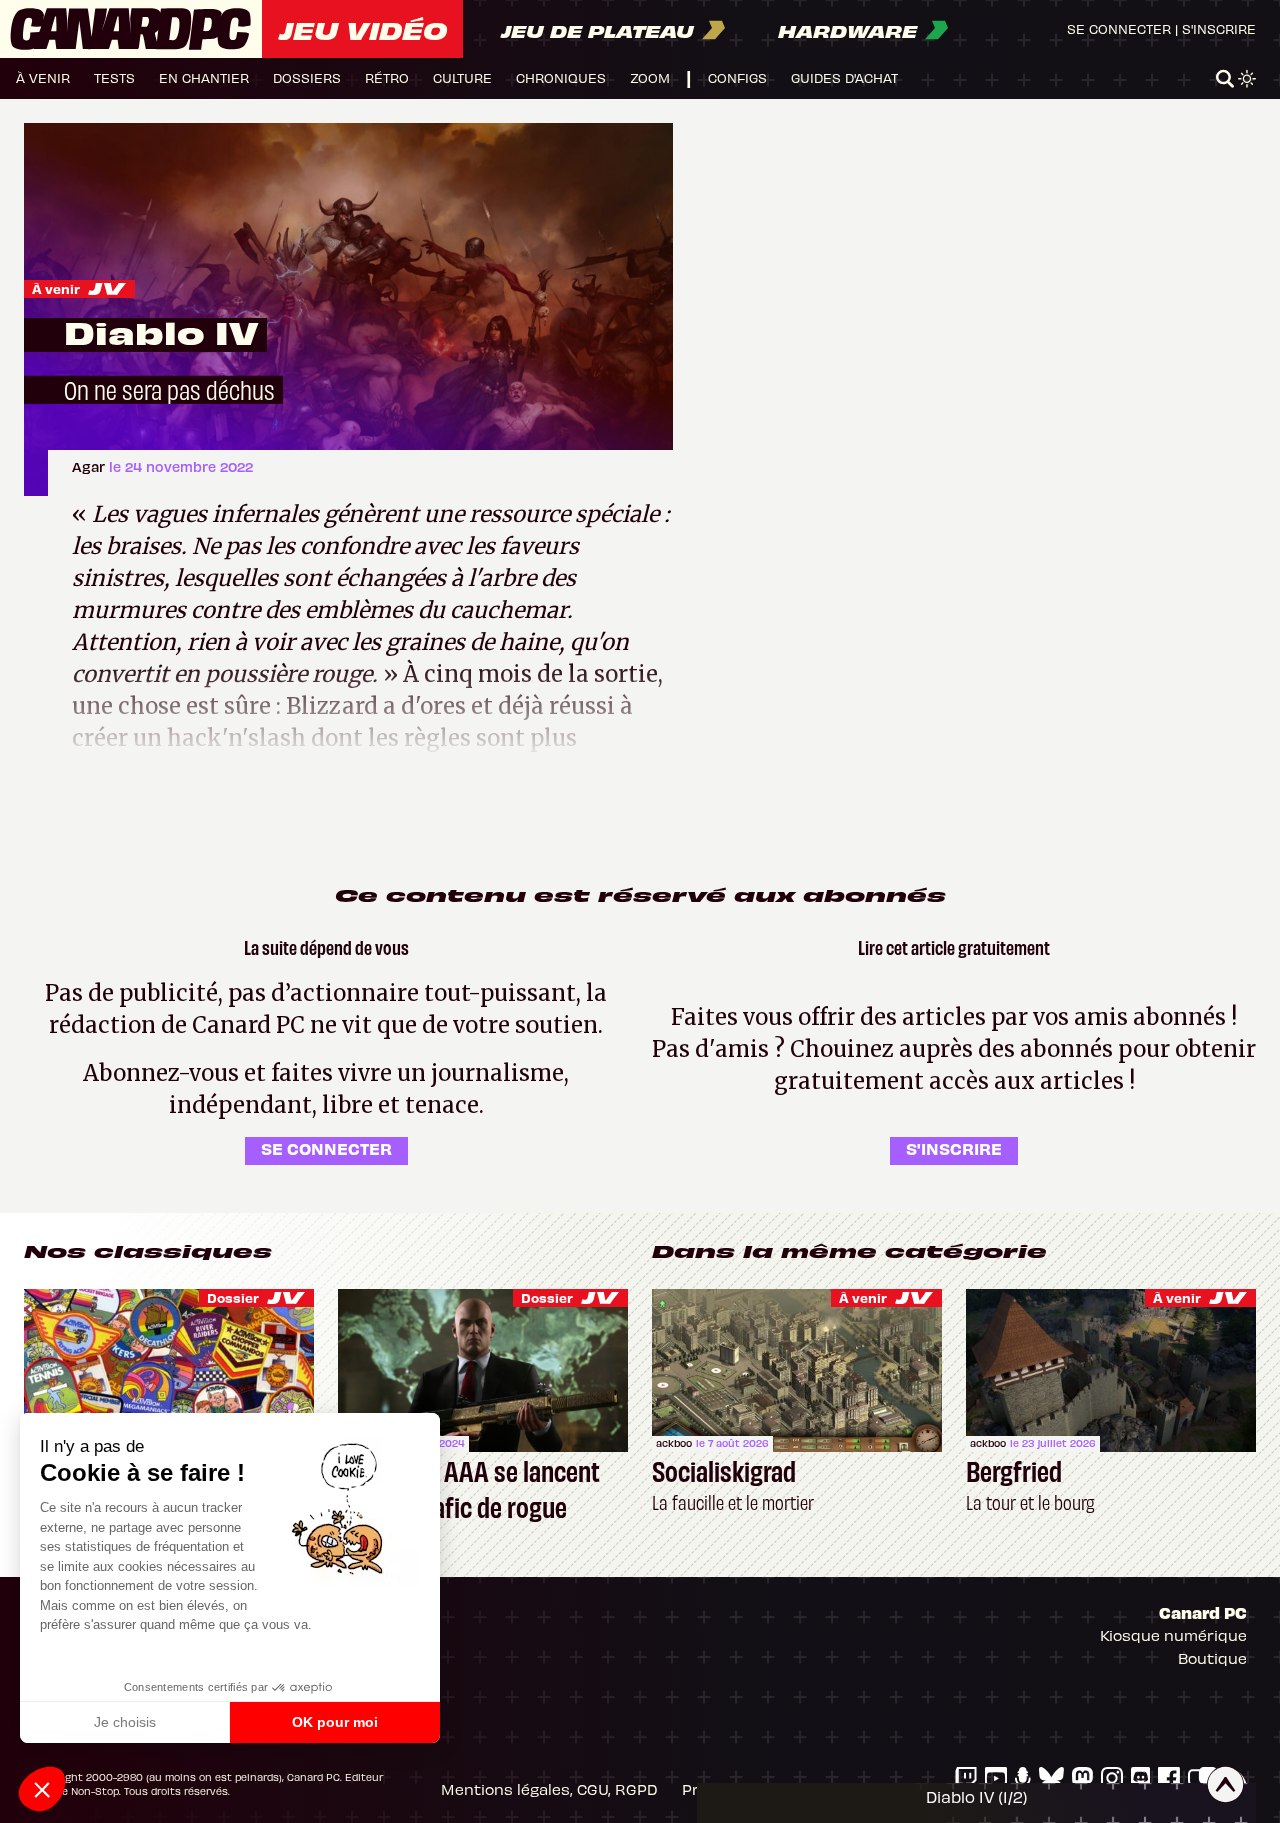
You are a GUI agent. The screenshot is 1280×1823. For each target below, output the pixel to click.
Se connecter (1119, 28)
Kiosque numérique (1173, 1635)
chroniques (561, 77)
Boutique (1212, 1658)
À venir (56, 288)
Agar (90, 466)
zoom (650, 77)
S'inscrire (1219, 28)
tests (114, 77)
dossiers (307, 77)
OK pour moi (335, 1722)
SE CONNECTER (326, 1148)
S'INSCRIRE (954, 1148)
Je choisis (125, 1722)
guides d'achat (844, 77)
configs (737, 77)
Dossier (233, 1297)
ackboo (674, 1443)
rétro (387, 77)
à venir (43, 77)
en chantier (204, 77)
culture (462, 77)
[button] (42, 1789)
